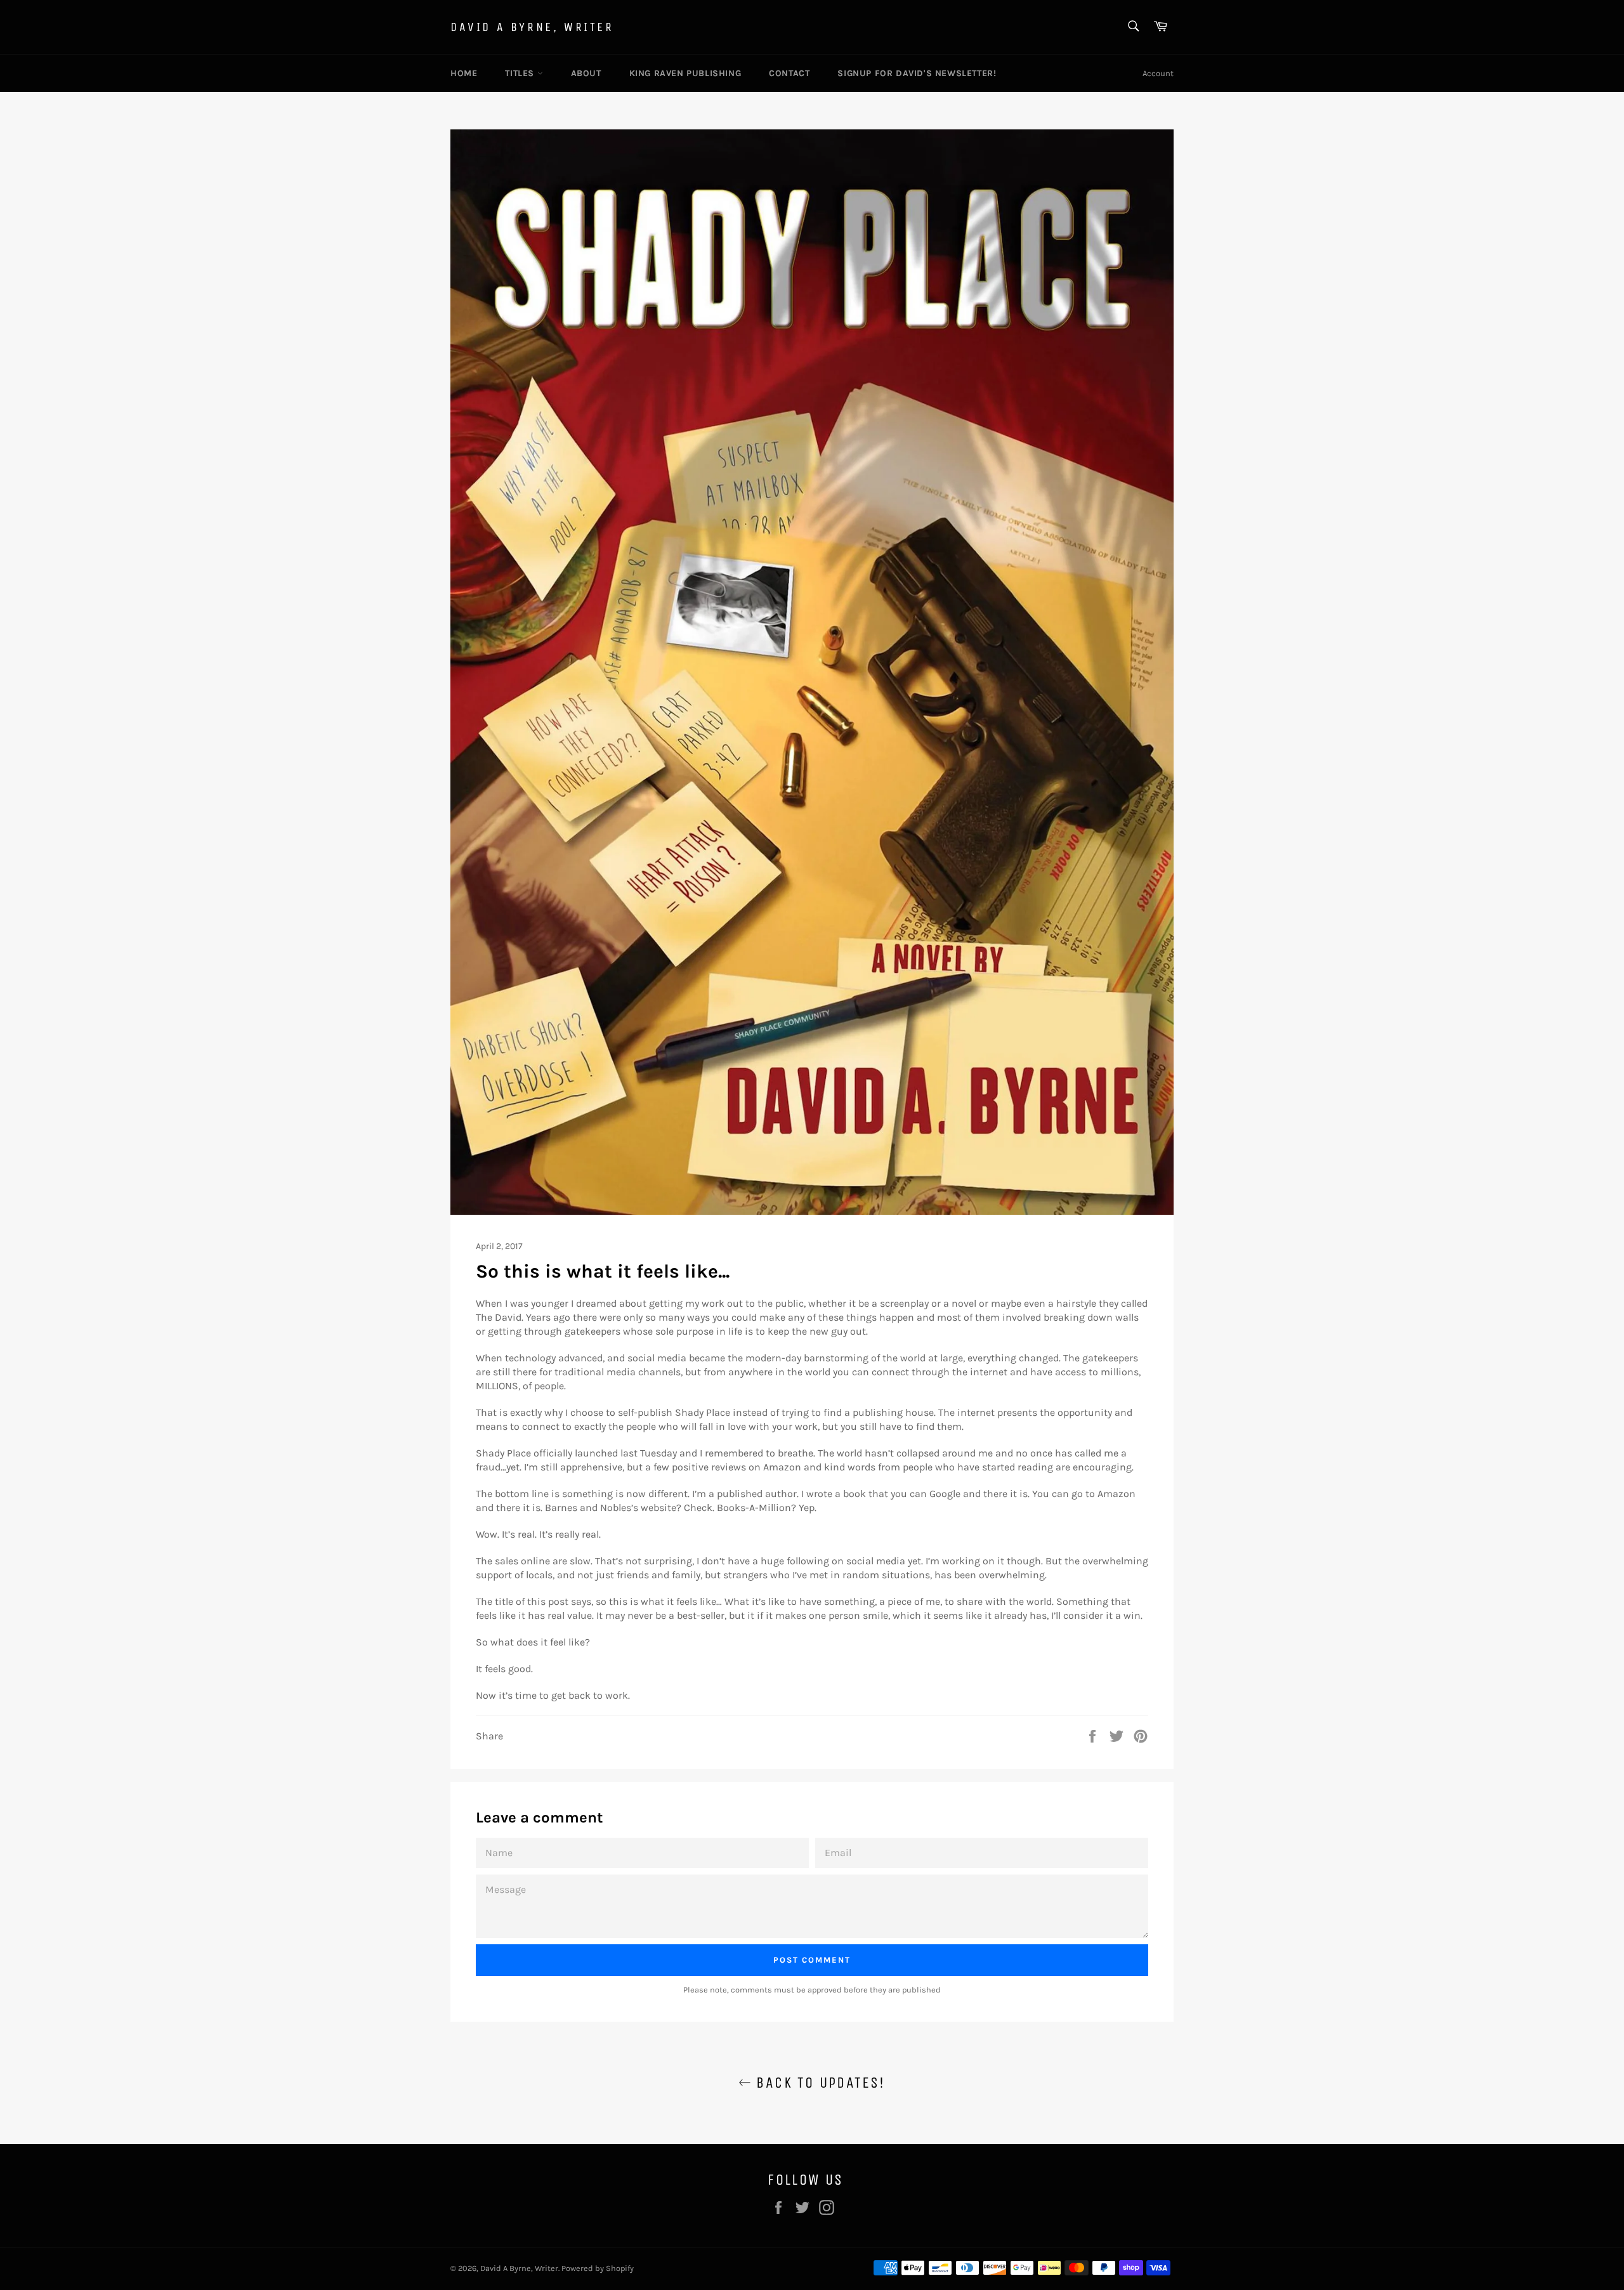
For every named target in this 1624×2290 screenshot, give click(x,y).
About (586, 73)
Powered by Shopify (598, 2268)
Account (1158, 73)
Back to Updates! (818, 2083)
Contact (789, 73)
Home (464, 73)
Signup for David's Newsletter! (917, 73)
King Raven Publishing (685, 73)
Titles (521, 73)
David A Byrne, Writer (532, 27)
